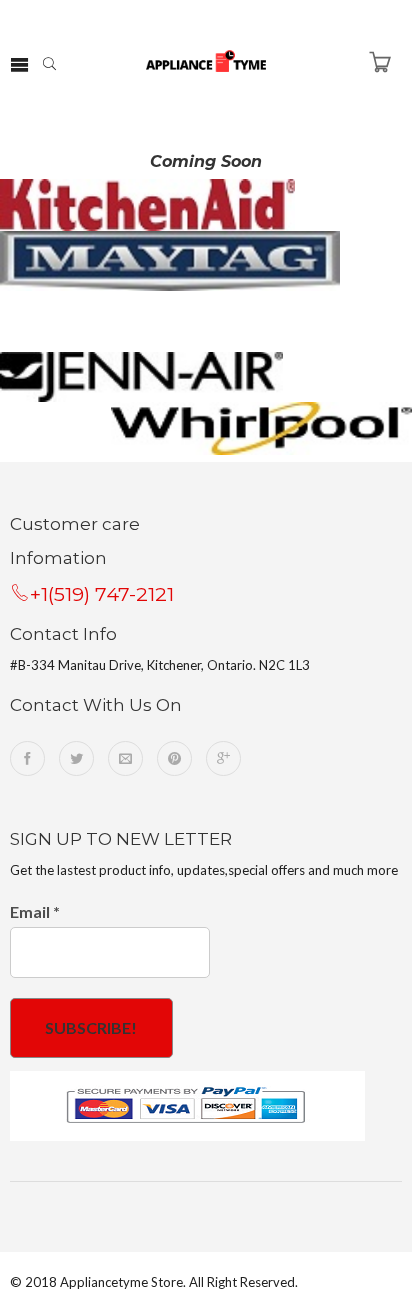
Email (35, 911)
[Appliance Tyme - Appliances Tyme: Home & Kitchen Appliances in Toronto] (206, 58)
